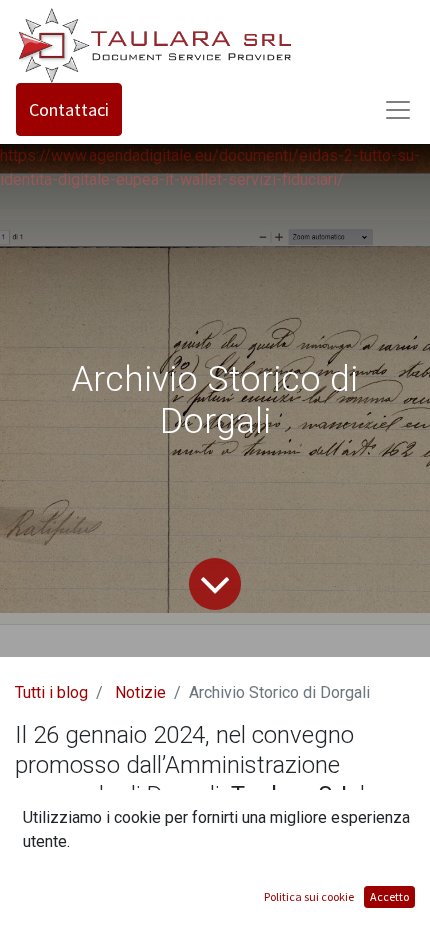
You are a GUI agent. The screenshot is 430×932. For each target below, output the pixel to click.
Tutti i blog (51, 692)
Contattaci (69, 109)
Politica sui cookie (309, 896)
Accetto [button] (389, 896)
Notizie (140, 692)
